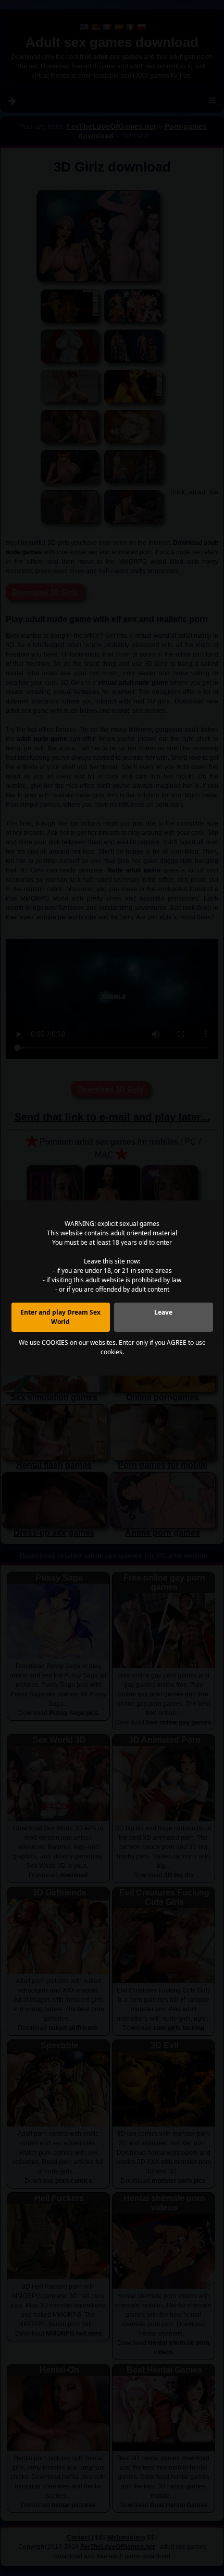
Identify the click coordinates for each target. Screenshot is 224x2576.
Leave (163, 1312)
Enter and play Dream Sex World (60, 1317)
